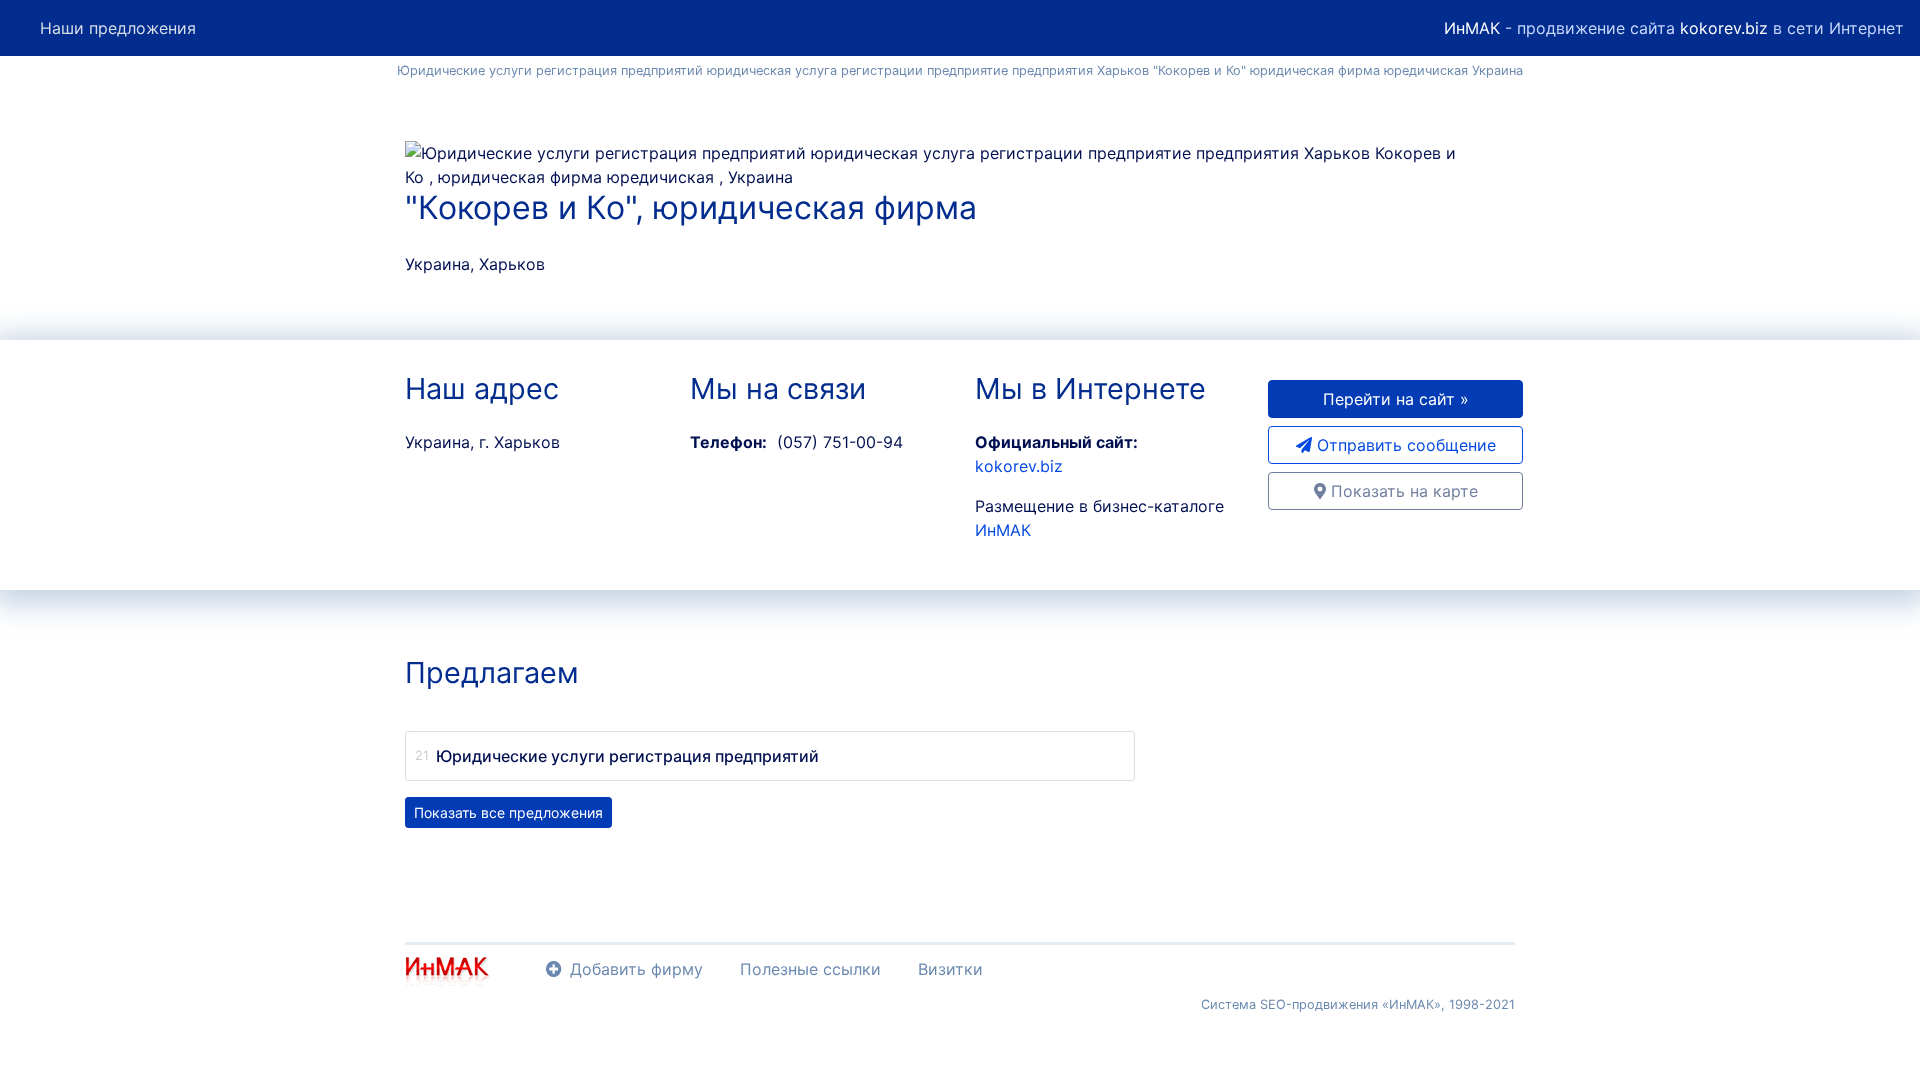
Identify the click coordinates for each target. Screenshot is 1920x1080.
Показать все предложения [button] (508, 812)
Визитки (950, 969)
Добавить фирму (636, 969)
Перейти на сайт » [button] (1396, 399)
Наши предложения (118, 28)
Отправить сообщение (1404, 445)
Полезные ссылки (810, 969)
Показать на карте (1402, 491)
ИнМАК (1472, 28)
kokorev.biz (1724, 28)
